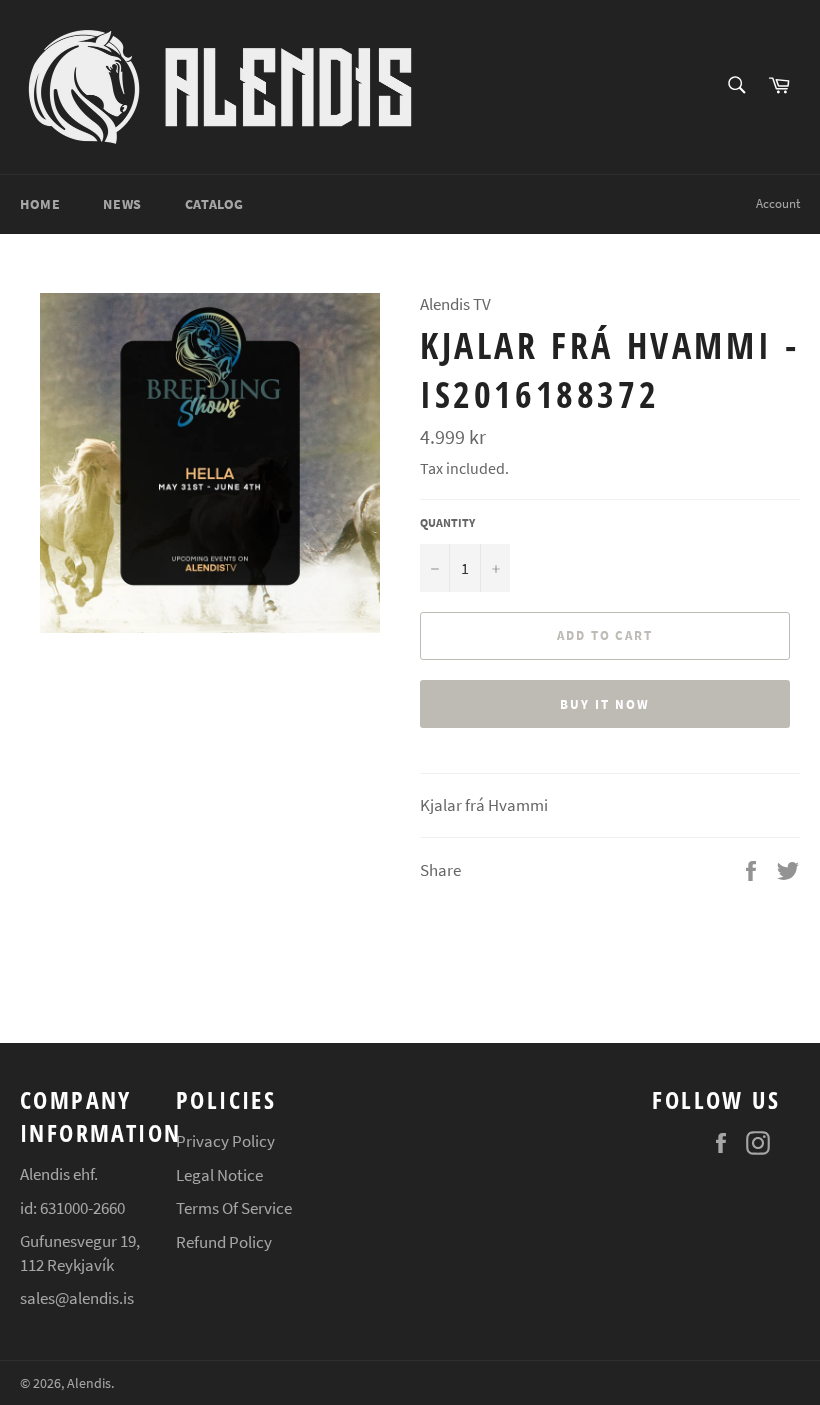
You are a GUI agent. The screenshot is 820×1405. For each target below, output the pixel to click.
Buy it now (605, 704)
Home (40, 204)
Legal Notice (219, 1175)
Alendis (89, 1383)
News (122, 204)
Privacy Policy (225, 1141)
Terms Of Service (234, 1208)
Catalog (214, 204)
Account (778, 203)
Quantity (447, 522)
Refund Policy (224, 1242)
